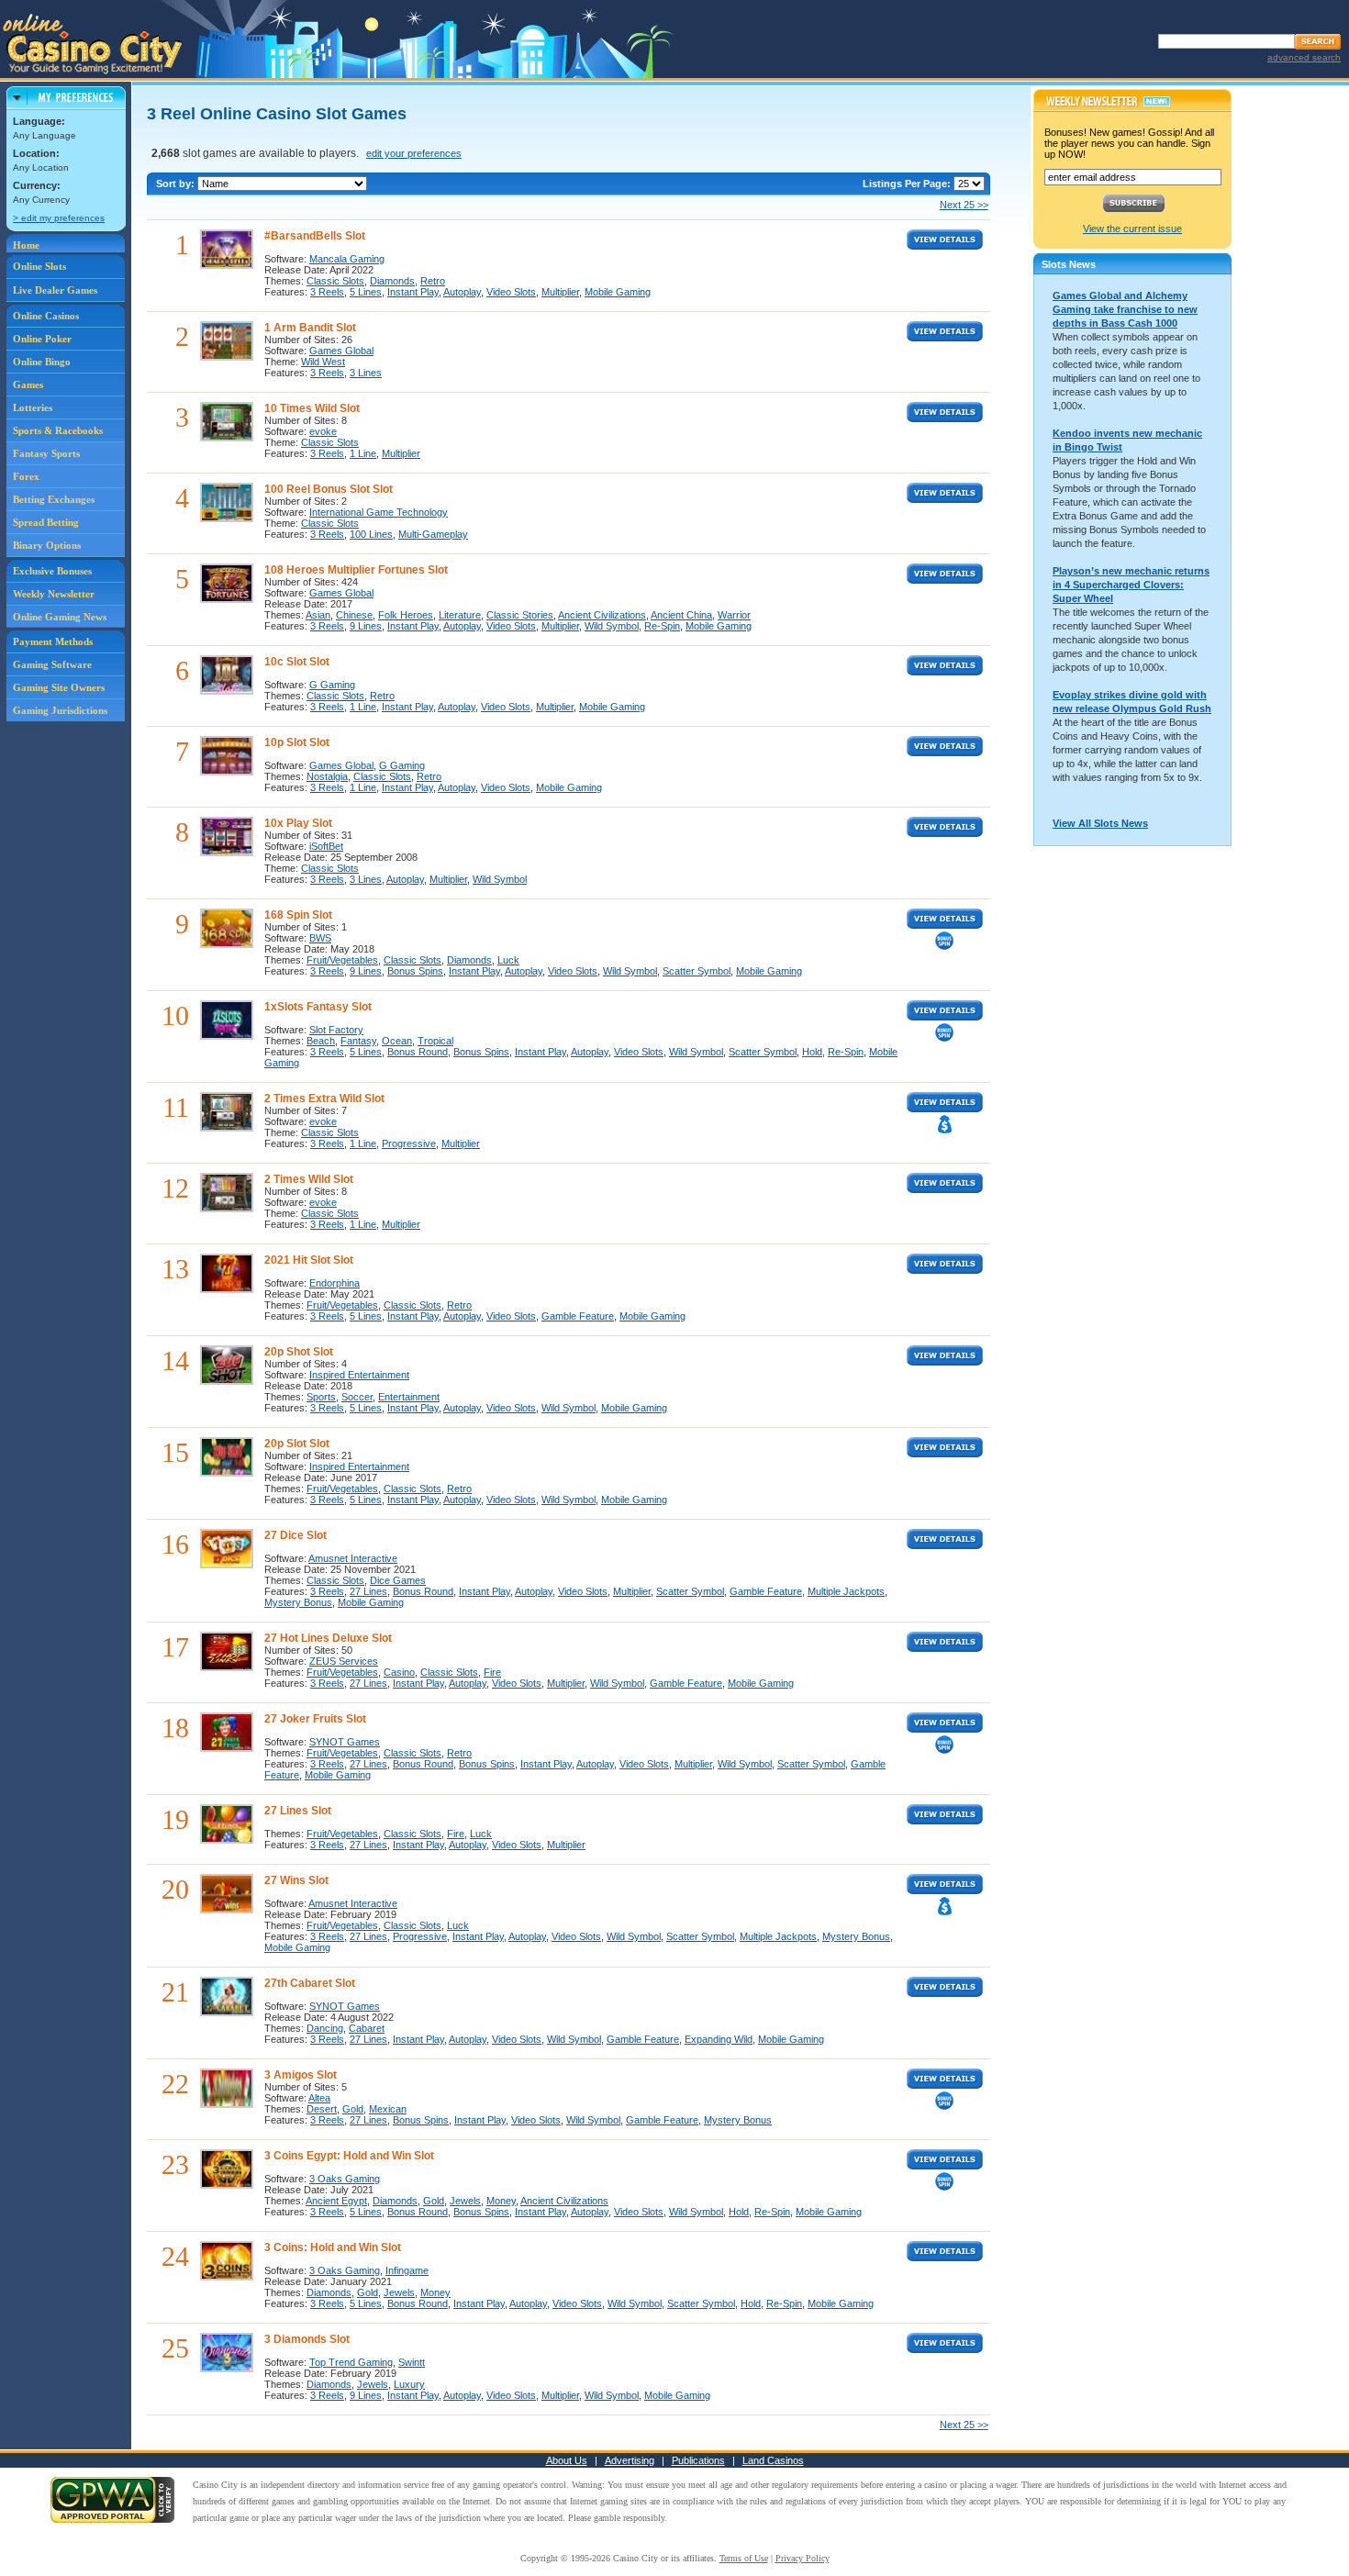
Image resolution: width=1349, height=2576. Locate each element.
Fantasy (358, 1041)
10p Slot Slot (297, 742)
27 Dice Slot (295, 1535)
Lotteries (33, 407)
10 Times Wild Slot (312, 408)
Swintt (412, 2362)
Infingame (407, 2270)
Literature (460, 615)
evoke (323, 431)
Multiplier (560, 292)
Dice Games (398, 1580)
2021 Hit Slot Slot (309, 1260)
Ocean (397, 1041)
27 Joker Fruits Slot (315, 1719)
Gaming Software (52, 664)
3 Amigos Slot (301, 2075)
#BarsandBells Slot (315, 236)
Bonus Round (418, 1052)
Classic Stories (520, 615)
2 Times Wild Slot (309, 1179)
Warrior (734, 615)
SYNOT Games (345, 1742)
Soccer (357, 1397)
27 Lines (368, 1591)
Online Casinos (46, 316)
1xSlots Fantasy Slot (318, 1007)
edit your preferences (414, 153)
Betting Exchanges (54, 499)
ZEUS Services (344, 1661)
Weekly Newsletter (54, 594)
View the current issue (1132, 229)
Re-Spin (662, 626)
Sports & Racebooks (58, 430)
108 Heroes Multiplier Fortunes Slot (356, 570)
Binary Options (47, 545)
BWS (320, 938)
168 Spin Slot (298, 915)
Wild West (323, 362)
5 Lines (366, 292)
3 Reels (327, 292)
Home (26, 245)
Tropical (435, 1041)
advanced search (1304, 57)
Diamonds (392, 281)
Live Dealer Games (55, 290)
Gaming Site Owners (59, 687)
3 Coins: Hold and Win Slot (333, 2247)
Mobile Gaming (618, 292)
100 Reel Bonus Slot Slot (329, 489)
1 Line (363, 453)
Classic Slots (335, 281)
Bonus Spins (415, 971)
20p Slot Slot (297, 1444)
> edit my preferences (59, 218)
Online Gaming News (60, 617)
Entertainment (409, 1397)
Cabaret (367, 2028)
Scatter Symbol (697, 971)
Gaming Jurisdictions (60, 710)
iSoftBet (326, 846)
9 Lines (366, 626)
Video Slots (511, 292)
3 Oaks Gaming (345, 2179)
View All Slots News (1100, 823)
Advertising (630, 2460)
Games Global (341, 351)
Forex (26, 476)
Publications (698, 2460)
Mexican (388, 2109)
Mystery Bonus (298, 1602)
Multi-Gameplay (433, 534)
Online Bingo (42, 362)
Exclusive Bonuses (52, 571)
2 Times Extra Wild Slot (324, 1098)
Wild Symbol (612, 626)
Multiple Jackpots (846, 1591)
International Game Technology (379, 512)
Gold (353, 2109)
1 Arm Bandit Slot (310, 328)
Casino (399, 1672)
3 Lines (366, 373)
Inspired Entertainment (359, 1375)
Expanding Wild (719, 2039)
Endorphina (334, 1283)
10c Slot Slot (297, 662)
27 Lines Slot (298, 1811)
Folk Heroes (406, 615)
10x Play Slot (298, 823)
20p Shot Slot (299, 1352)
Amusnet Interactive (353, 1558)
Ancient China (681, 615)
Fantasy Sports (46, 453)
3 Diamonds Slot (307, 2339)
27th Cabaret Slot (310, 1983)
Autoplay (462, 292)
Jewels (465, 2201)
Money (501, 2201)
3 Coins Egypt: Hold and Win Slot (349, 2156)
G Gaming (332, 685)
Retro (433, 281)
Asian (318, 615)
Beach (321, 1041)
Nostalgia (327, 776)
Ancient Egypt (336, 2201)
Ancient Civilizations (602, 615)
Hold (812, 1052)
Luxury (409, 2384)
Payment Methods (53, 641)
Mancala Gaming (347, 259)
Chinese (354, 615)
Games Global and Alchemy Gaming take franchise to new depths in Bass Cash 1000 (1125, 309)
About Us (567, 2460)
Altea (319, 2098)
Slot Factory (336, 1030)
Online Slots (39, 266)
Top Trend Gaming (351, 2362)
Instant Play (413, 292)
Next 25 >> (964, 205)
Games (28, 385)
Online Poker (42, 339)
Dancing (325, 2028)
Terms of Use (744, 2558)
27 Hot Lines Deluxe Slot (328, 1638)
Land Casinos (773, 2460)
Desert (322, 2109)
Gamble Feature (578, 1316)
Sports (321, 1397)
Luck (508, 960)
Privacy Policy (803, 2558)
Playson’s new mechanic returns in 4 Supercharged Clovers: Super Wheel (1131, 585)
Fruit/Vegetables (342, 960)
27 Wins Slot (296, 1880)
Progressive (409, 1143)
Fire (492, 1672)
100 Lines (371, 534)
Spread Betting (46, 522)
